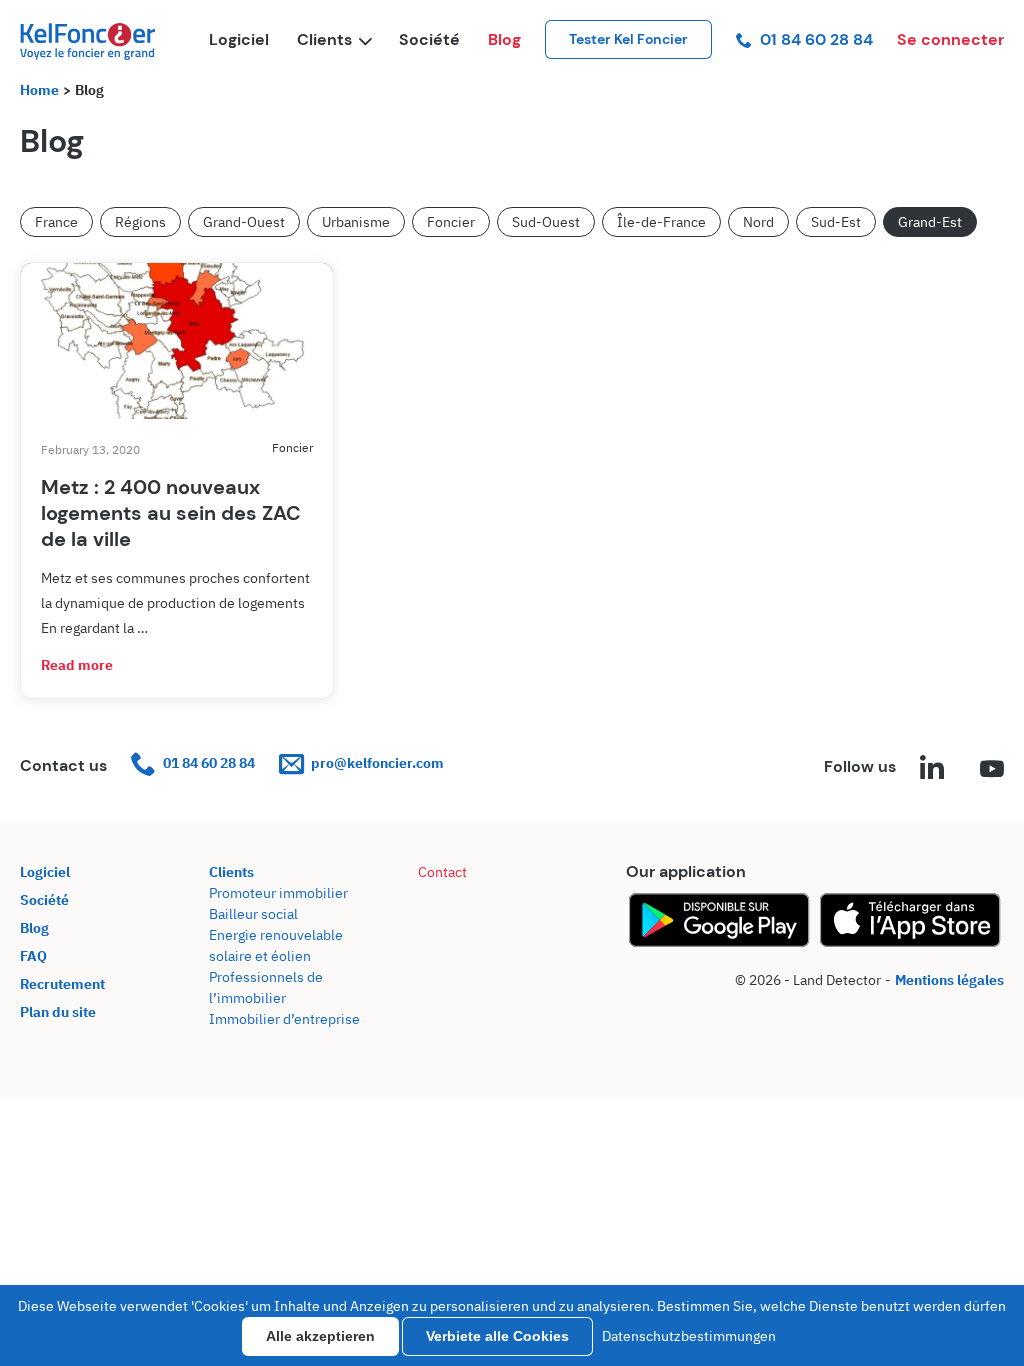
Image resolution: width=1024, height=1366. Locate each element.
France (56, 222)
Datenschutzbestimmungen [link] (689, 1336)
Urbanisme (356, 222)
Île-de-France (661, 222)
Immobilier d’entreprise (284, 1019)
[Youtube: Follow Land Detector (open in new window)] (992, 770)
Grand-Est (930, 222)
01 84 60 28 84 (816, 39)
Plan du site (58, 1012)
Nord (758, 222)
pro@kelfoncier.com (377, 763)
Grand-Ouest (244, 222)
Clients (324, 39)
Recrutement (62, 984)
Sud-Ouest (546, 222)
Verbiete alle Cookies (497, 1336)
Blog (504, 39)
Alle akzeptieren (320, 1336)
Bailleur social (253, 914)
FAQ (33, 956)
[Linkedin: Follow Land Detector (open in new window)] (932, 770)
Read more (77, 665)
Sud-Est (836, 222)
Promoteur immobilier (278, 893)
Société (429, 39)
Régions (140, 222)
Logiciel (239, 39)
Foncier (451, 222)
